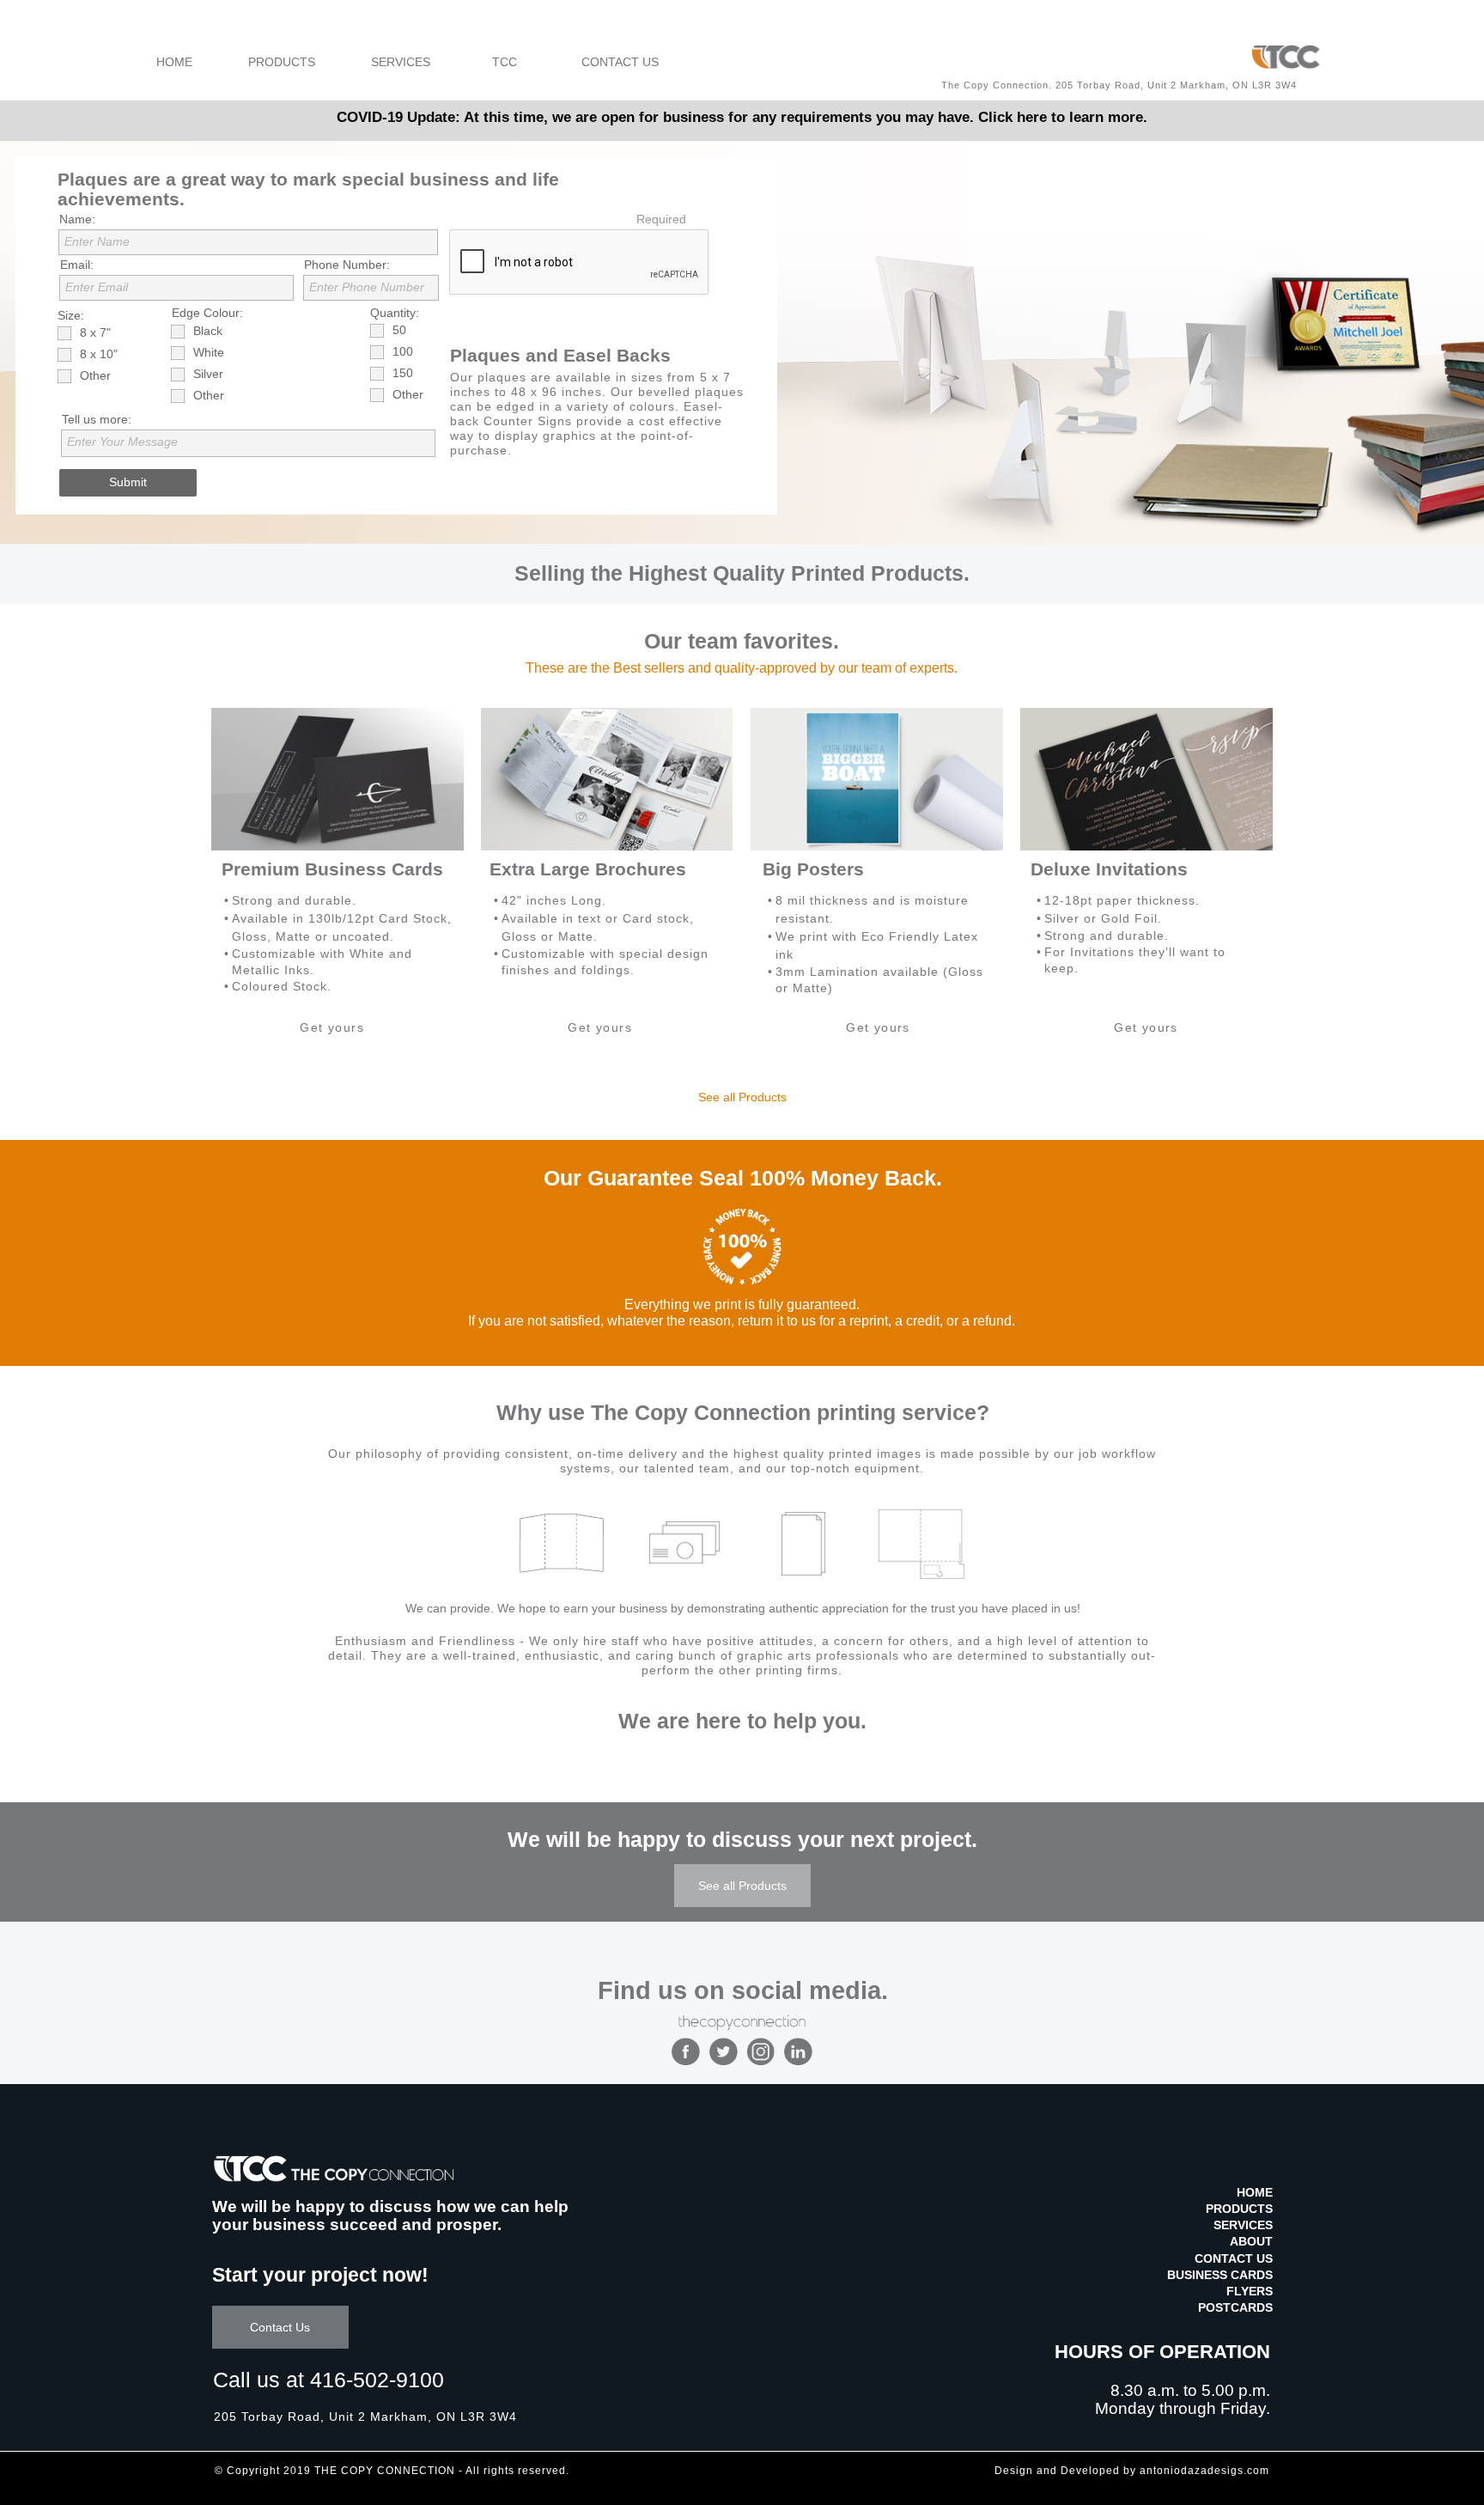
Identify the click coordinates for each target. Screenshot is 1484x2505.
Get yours (332, 1027)
